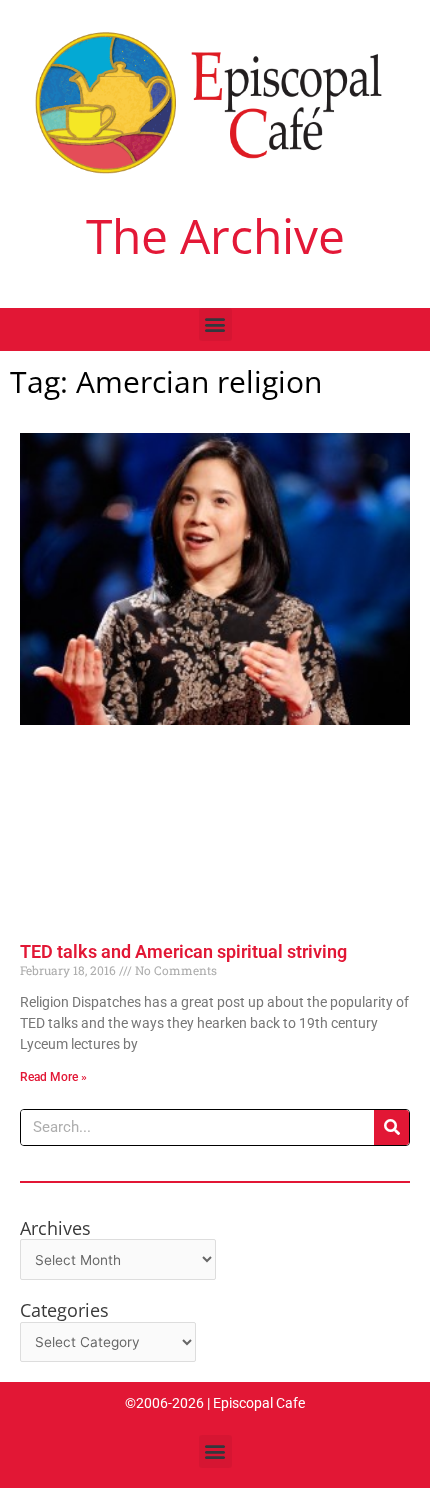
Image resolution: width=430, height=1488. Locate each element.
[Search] (391, 1127)
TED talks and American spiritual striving (183, 951)
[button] (215, 324)
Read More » (53, 1077)
